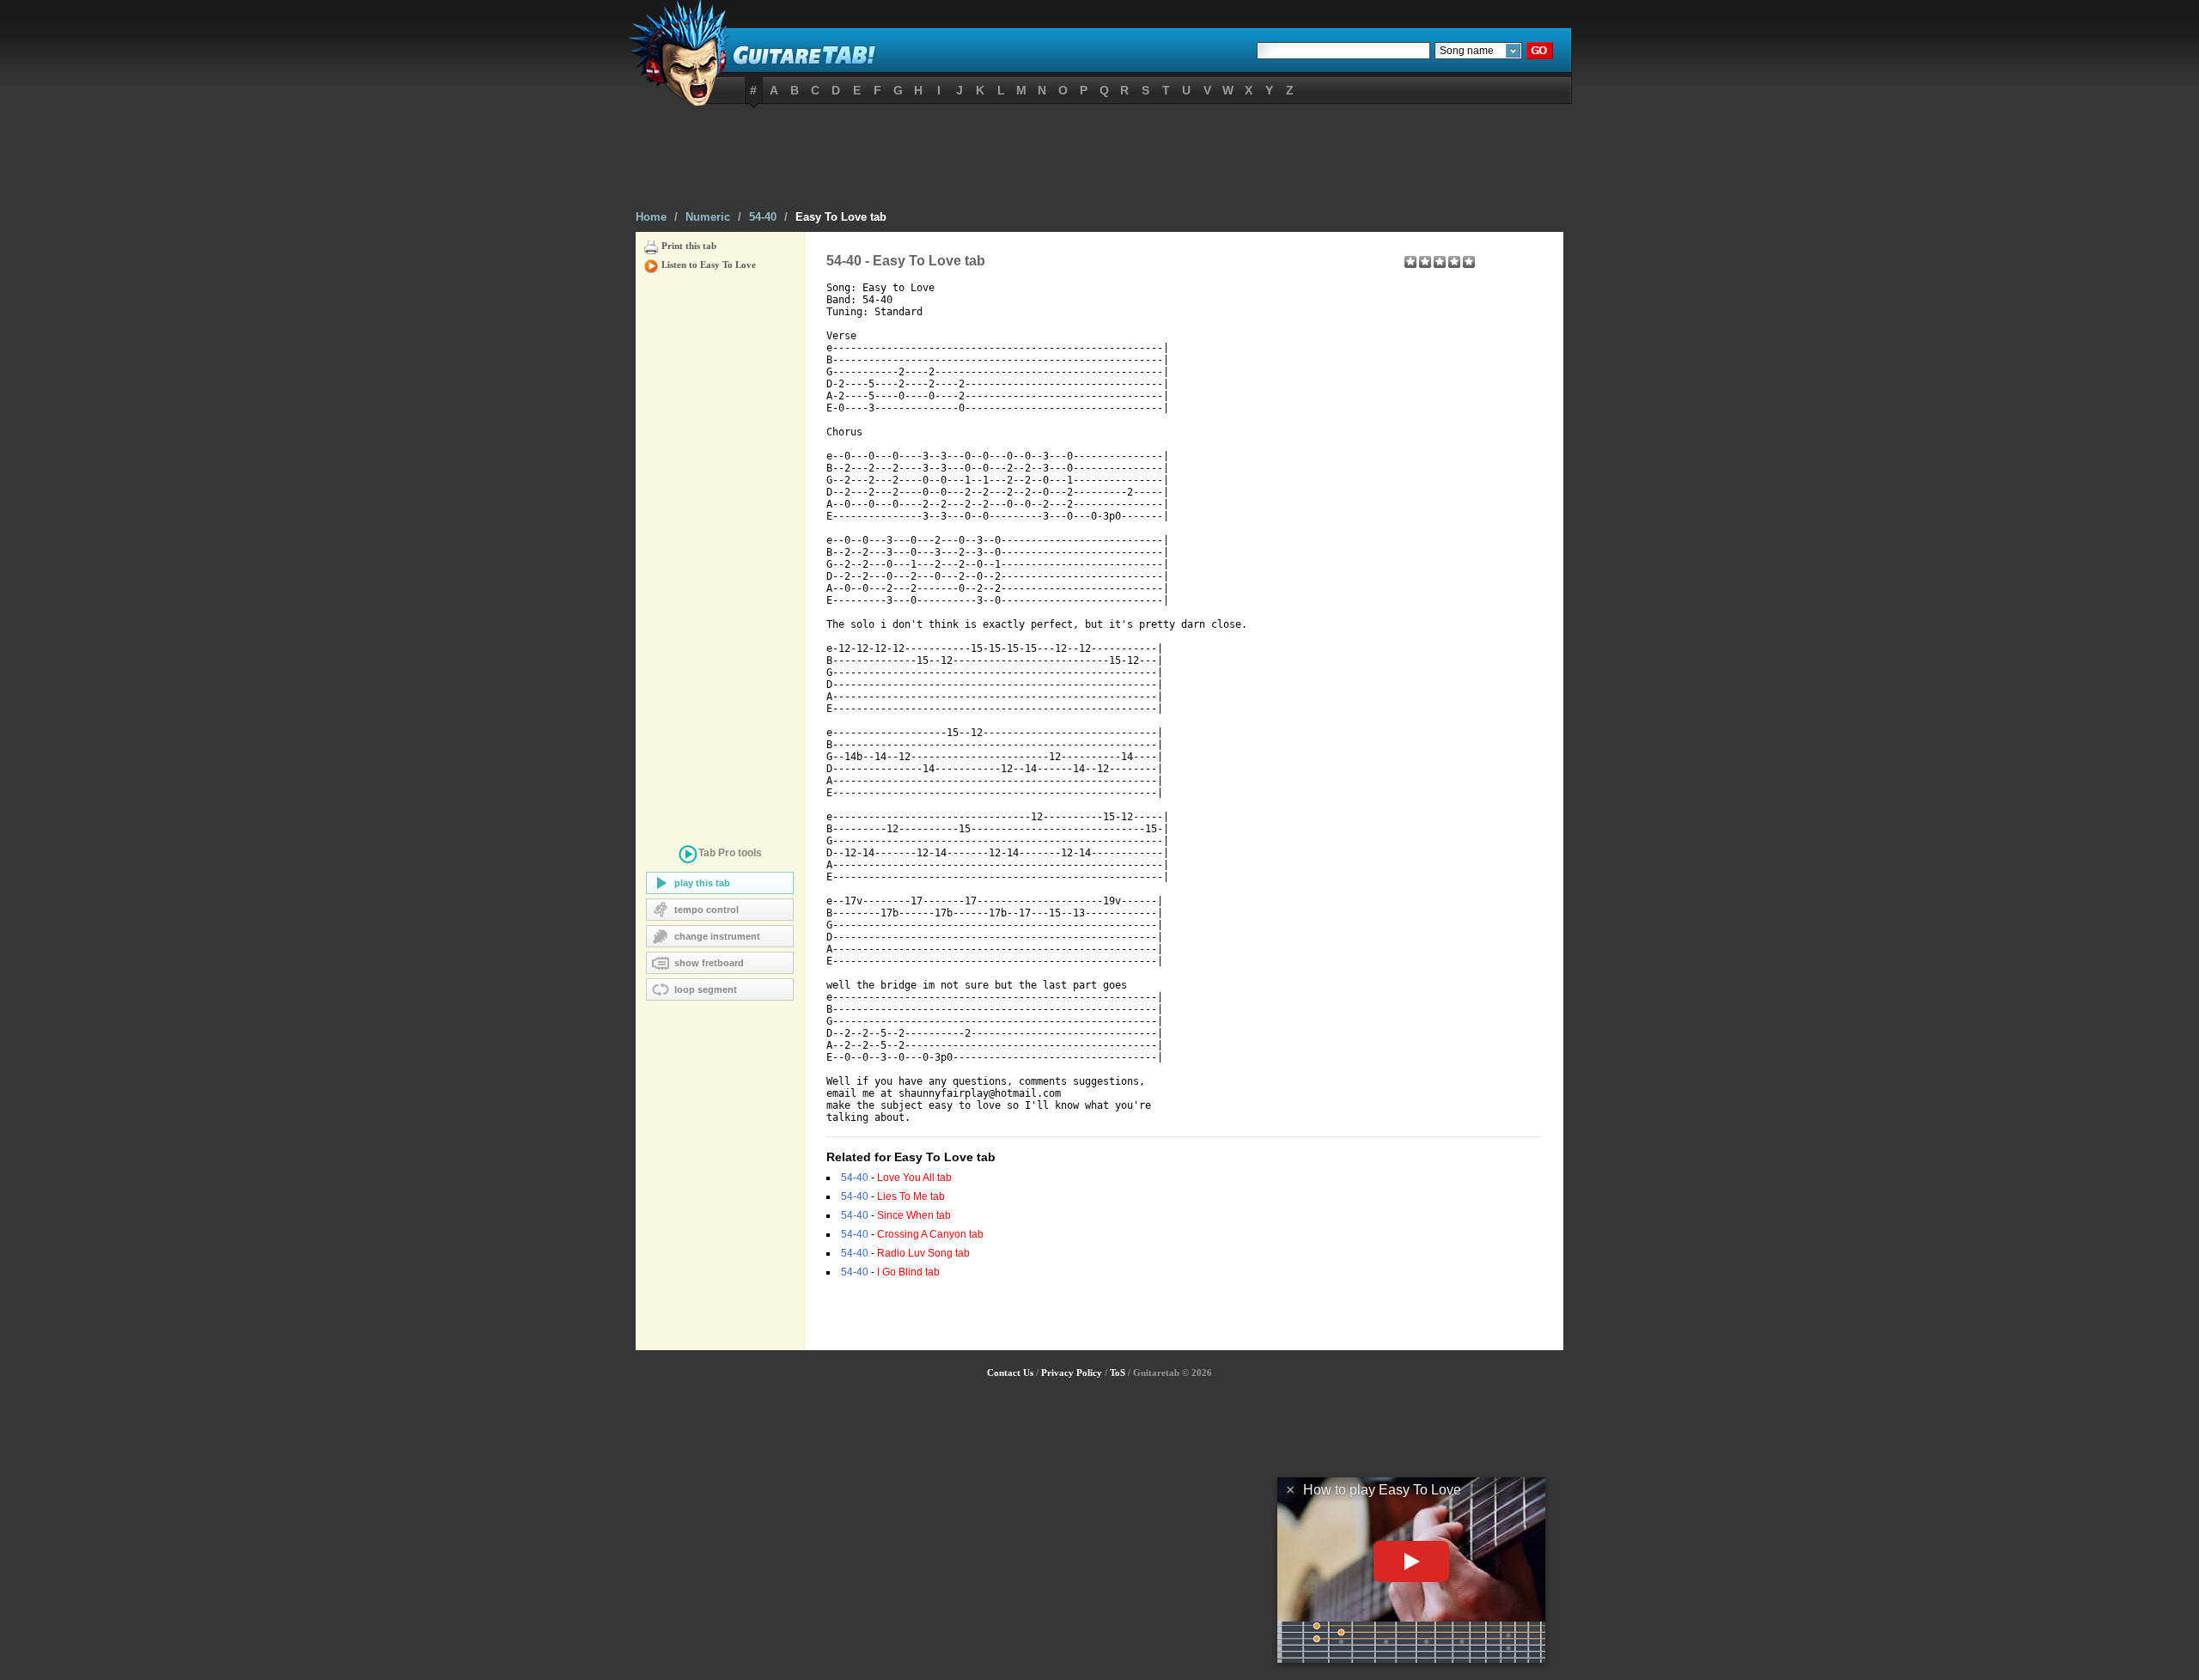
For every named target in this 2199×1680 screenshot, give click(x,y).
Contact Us (1010, 1373)
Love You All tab (914, 1178)
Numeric (708, 217)
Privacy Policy (1072, 1373)
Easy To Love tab (841, 217)
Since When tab (914, 1215)
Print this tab (689, 246)
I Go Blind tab (908, 1272)
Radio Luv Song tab (923, 1253)
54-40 (763, 217)
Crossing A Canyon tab (930, 1234)
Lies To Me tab (911, 1196)
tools (730, 853)
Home (651, 217)
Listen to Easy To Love (709, 265)
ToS (1118, 1373)
